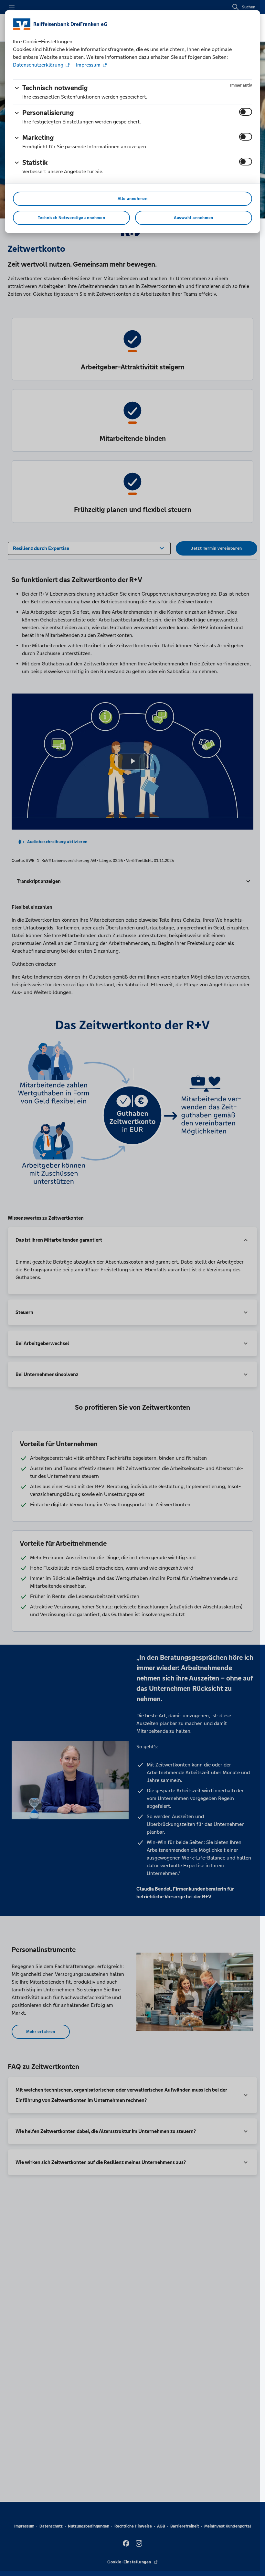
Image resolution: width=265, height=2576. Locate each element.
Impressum (88, 65)
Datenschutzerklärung (39, 65)
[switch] (246, 112)
